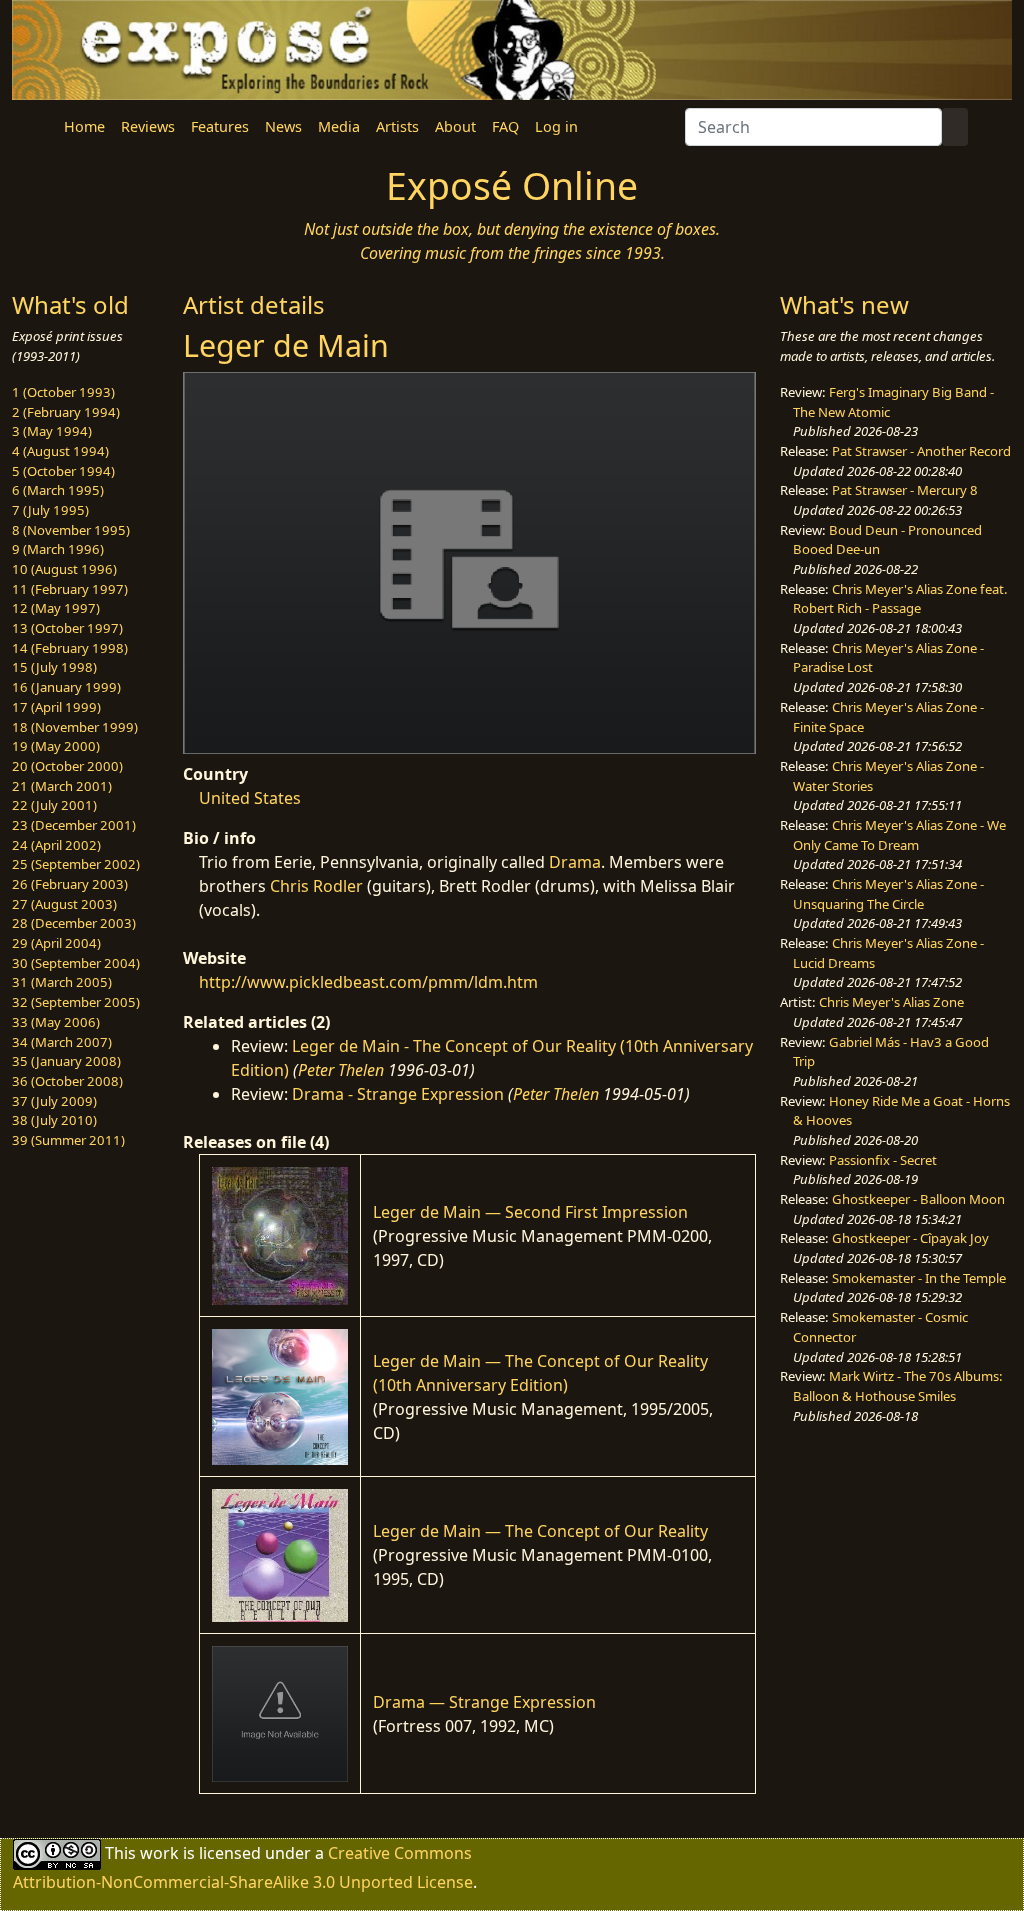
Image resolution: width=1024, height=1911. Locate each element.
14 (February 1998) (70, 648)
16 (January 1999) (66, 687)
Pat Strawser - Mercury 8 (905, 490)
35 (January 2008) (66, 1061)
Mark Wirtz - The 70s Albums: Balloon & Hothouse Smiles (898, 1386)
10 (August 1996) (64, 569)
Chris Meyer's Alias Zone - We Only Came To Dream (899, 835)
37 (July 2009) (54, 1101)
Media (339, 126)
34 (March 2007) (62, 1042)
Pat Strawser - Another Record (921, 451)
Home (84, 126)
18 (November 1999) (75, 727)
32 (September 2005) (76, 1002)
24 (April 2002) (56, 845)
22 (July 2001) (54, 805)
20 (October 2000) (67, 766)
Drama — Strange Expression (484, 1702)
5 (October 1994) (63, 471)
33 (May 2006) (56, 1022)
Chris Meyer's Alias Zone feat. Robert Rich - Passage (900, 599)
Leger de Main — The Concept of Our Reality (540, 1531)
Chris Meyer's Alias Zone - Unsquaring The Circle (888, 894)
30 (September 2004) (76, 963)
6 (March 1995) (58, 490)
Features (220, 126)
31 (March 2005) (62, 982)
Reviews (148, 126)
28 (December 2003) (74, 923)
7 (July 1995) (50, 510)
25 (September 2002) (76, 864)
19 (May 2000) (56, 746)
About (455, 126)
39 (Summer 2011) (68, 1140)
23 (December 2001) (74, 825)
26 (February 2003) (70, 884)
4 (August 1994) (60, 451)
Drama (575, 862)
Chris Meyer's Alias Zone (891, 1002)
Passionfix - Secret (883, 1160)
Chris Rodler (316, 886)
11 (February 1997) (70, 589)
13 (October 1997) (67, 628)
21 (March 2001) (62, 786)
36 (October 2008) (67, 1081)
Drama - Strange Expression (398, 1094)
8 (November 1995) (71, 530)
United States (250, 798)
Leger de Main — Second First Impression (530, 1212)
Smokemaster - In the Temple (919, 1278)
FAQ (505, 126)
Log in (556, 126)
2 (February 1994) (66, 412)
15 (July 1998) (54, 667)
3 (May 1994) (52, 431)
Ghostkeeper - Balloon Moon (918, 1199)
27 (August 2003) (64, 904)
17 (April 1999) (56, 707)
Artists (397, 126)
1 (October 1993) (63, 392)
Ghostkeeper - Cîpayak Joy (910, 1238)
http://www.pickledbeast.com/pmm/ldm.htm (368, 982)
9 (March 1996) (58, 549)
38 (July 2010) (54, 1120)
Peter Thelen (341, 1070)
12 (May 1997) (56, 608)
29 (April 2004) (56, 943)
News (283, 126)
